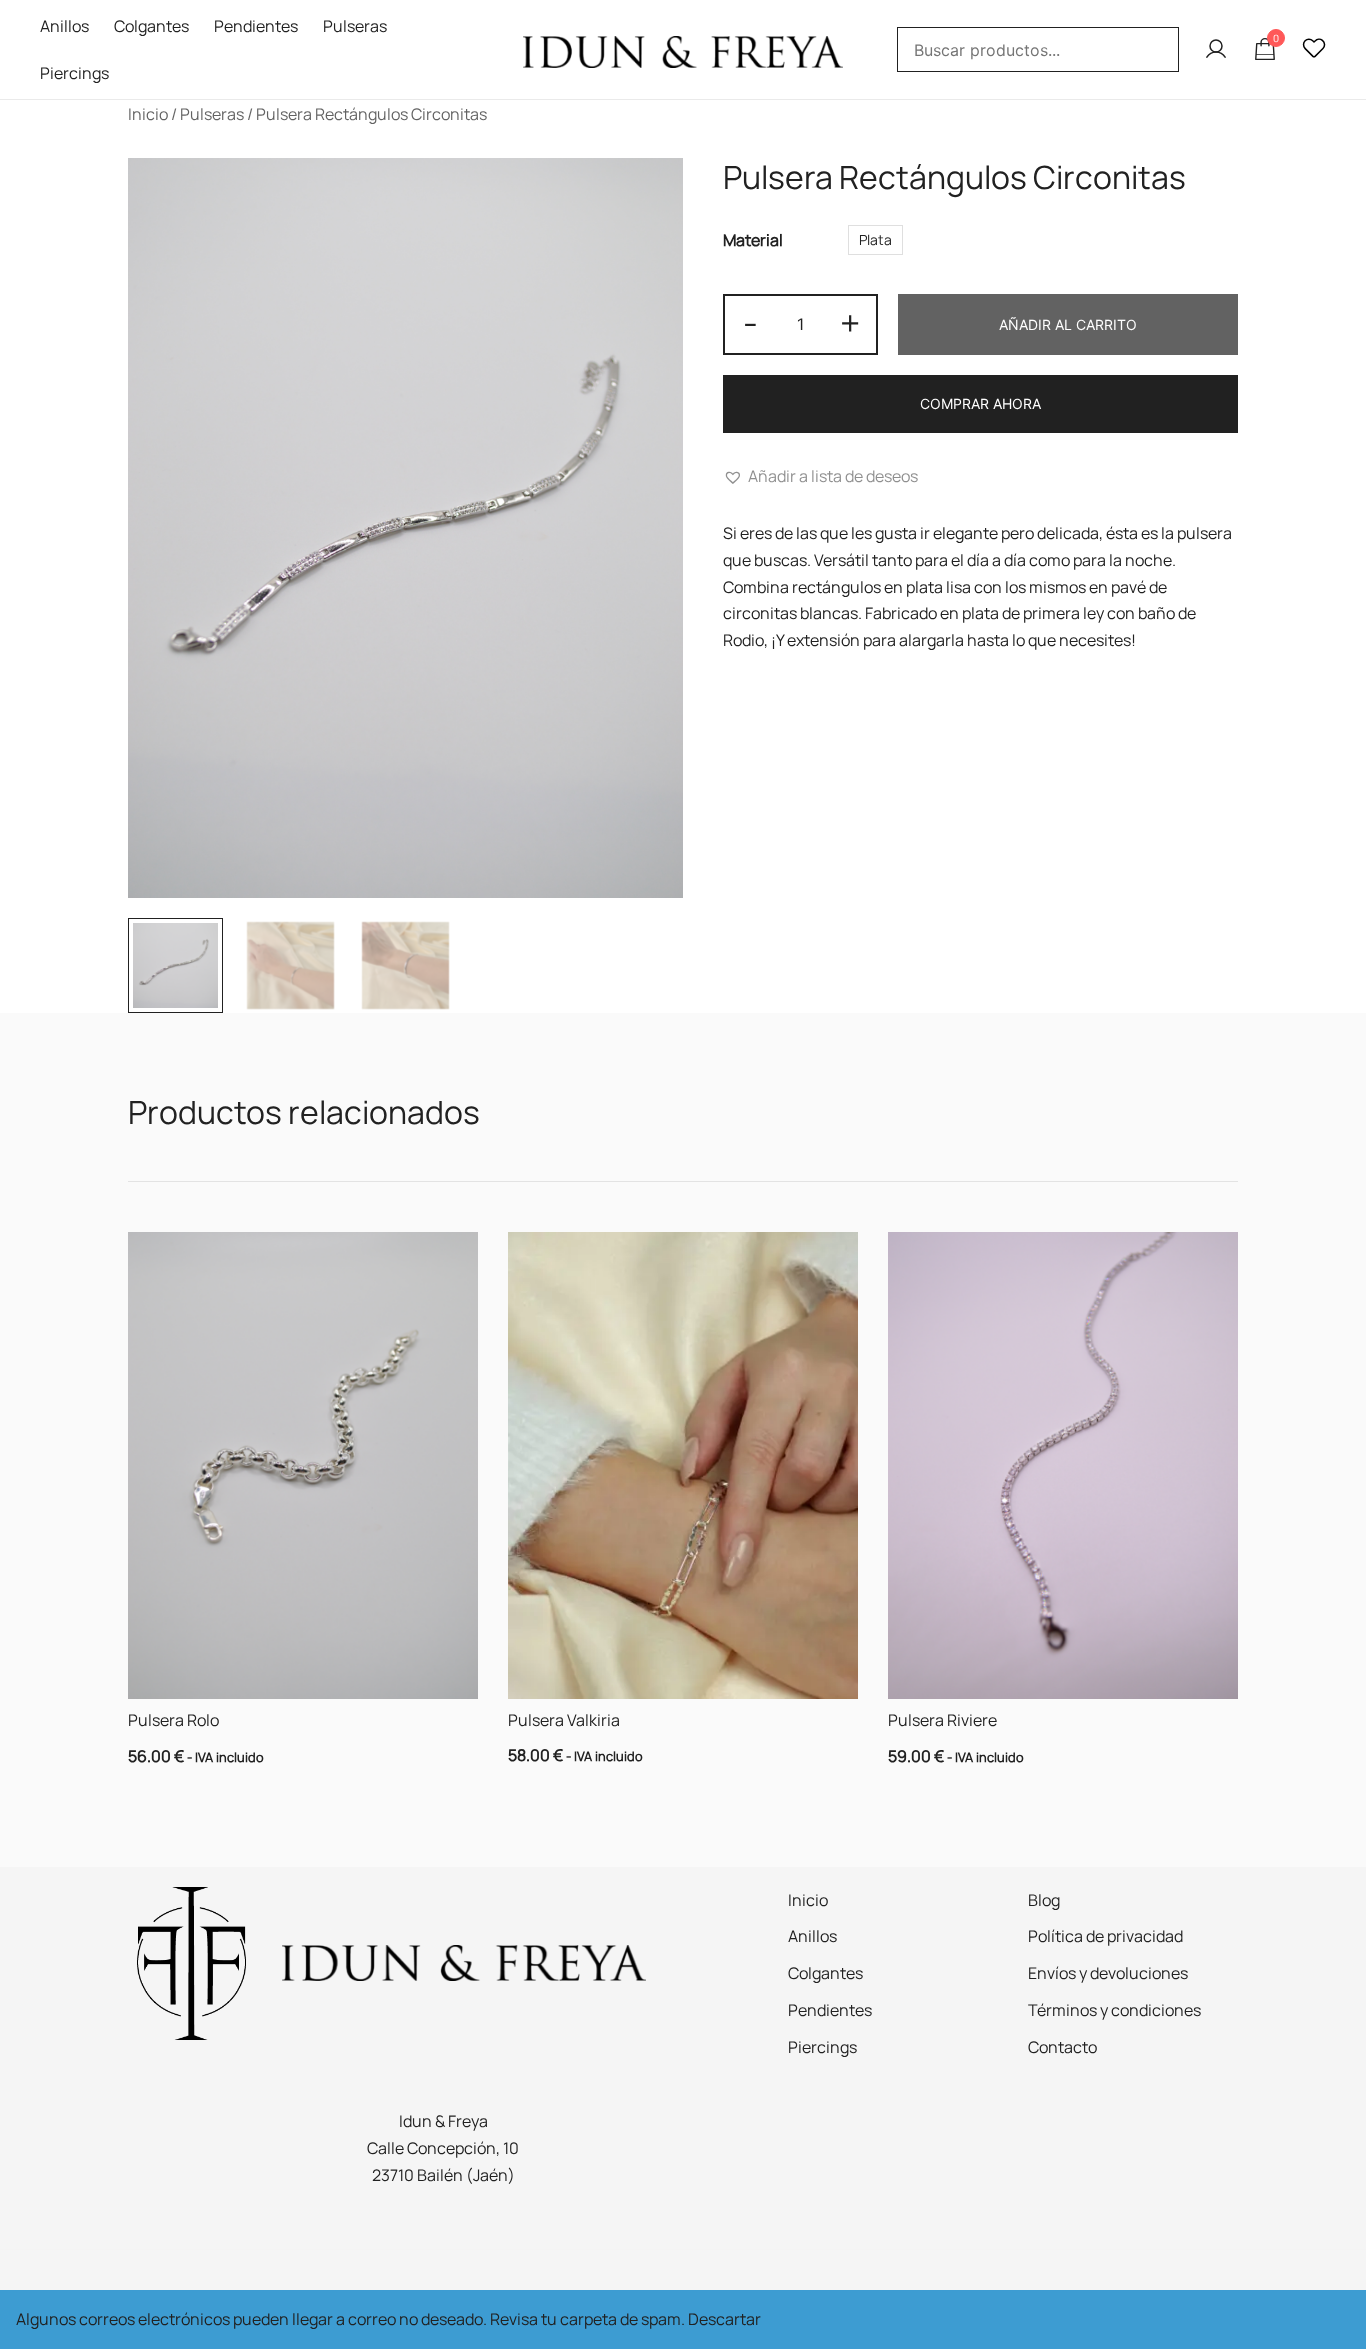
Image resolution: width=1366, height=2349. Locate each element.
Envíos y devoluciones (1108, 1973)
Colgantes (151, 26)
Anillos (64, 26)
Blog (1044, 1900)
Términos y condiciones (1114, 2010)
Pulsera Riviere (942, 1720)
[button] (820, 476)
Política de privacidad (1105, 1936)
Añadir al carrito (1068, 324)
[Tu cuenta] (1216, 50)
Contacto (1062, 2047)
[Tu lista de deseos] (1314, 49)
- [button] (750, 322)
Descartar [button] (724, 2319)
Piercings (74, 73)
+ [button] (850, 322)
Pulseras (355, 26)
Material (753, 241)
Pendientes (256, 26)
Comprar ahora (980, 403)
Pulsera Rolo (173, 1720)
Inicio (148, 114)
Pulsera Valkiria (564, 1720)
